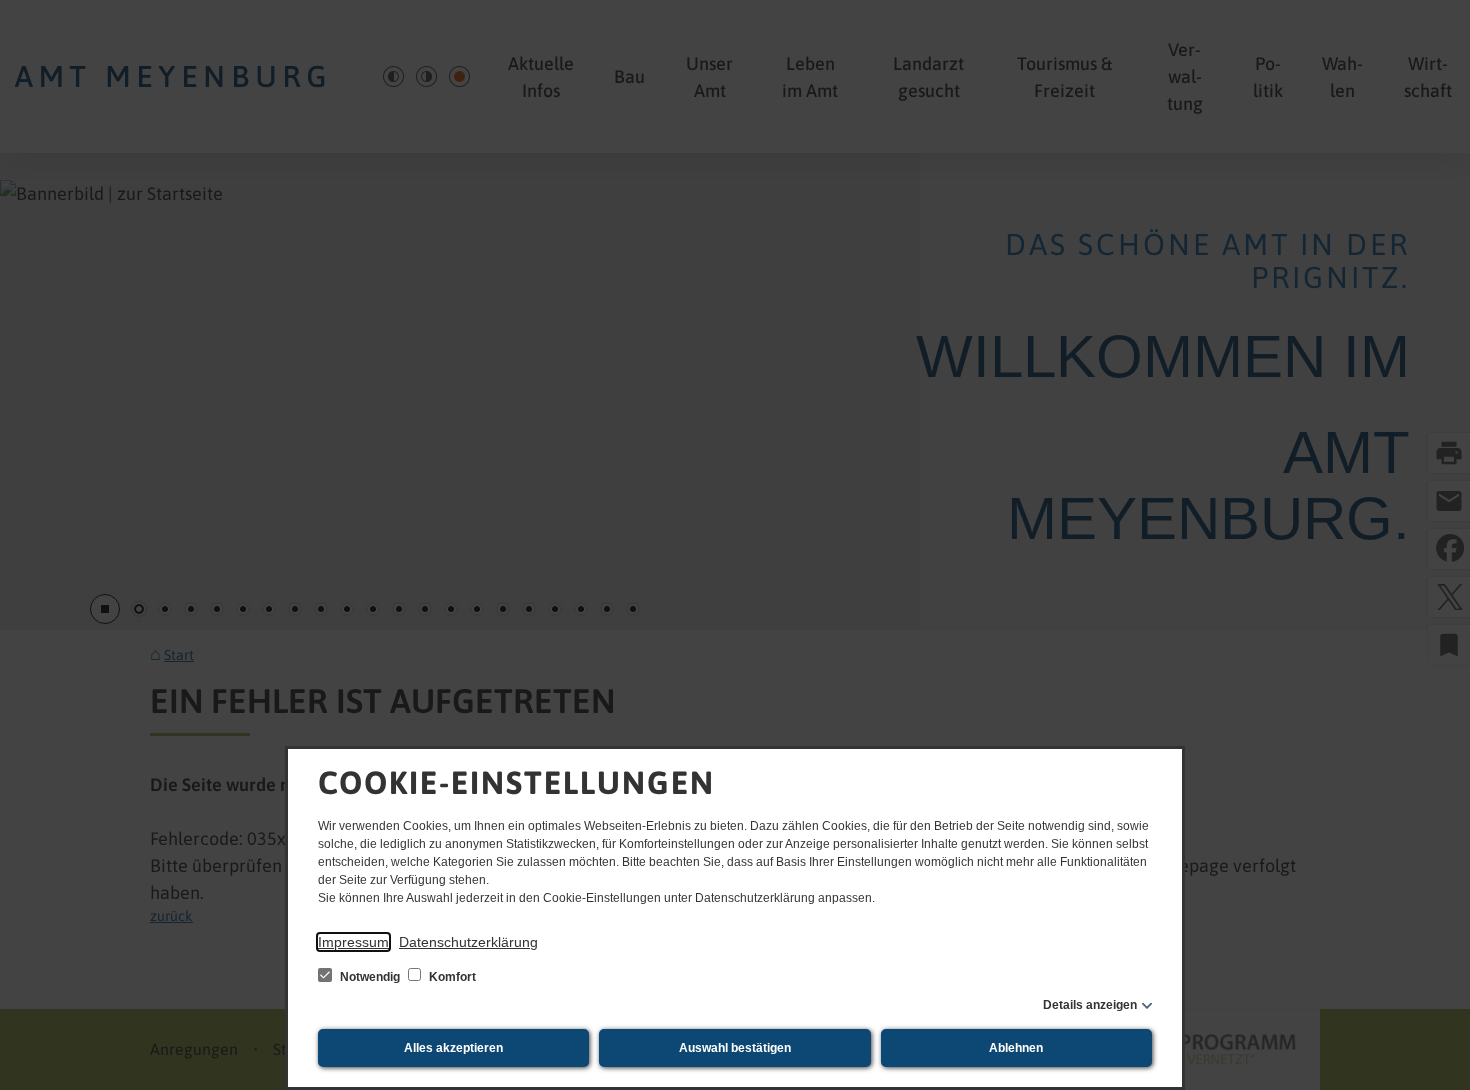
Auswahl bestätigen (735, 1048)
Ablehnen (1016, 1048)
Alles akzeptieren (453, 1048)
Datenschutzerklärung (468, 942)
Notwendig (370, 977)
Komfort (451, 977)
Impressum (353, 942)
